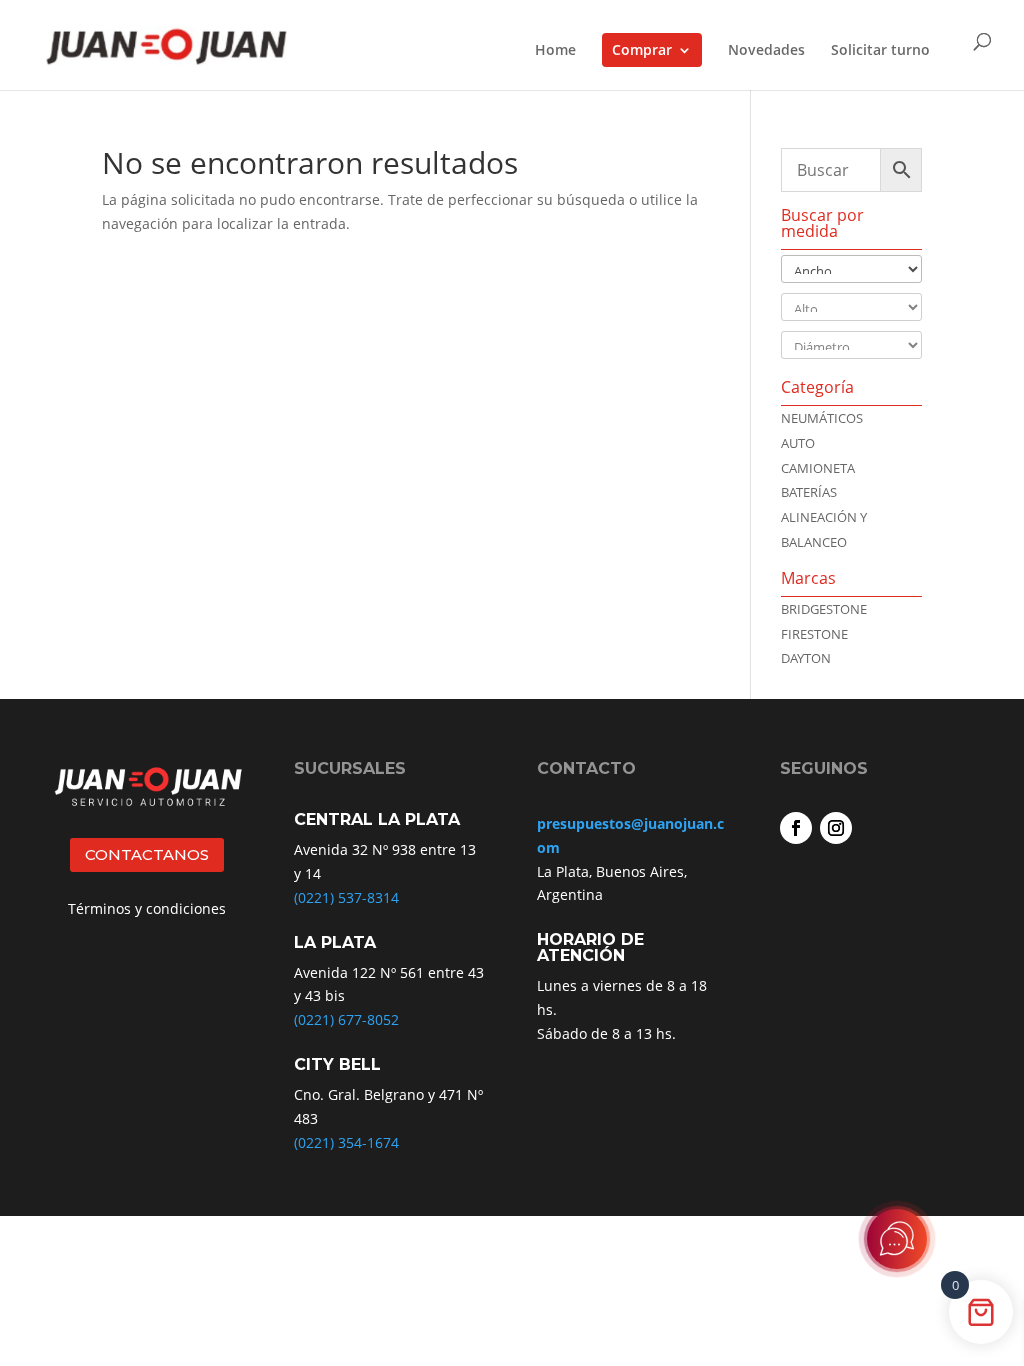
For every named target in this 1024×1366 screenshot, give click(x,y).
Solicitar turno (880, 51)
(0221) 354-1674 (346, 1142)
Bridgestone (824, 609)
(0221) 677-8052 (346, 1019)
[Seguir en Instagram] (836, 828)
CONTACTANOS (147, 854)
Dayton (806, 658)
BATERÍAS (809, 492)
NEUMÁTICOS (822, 418)
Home (555, 51)
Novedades (766, 51)
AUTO (798, 443)
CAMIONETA (818, 468)
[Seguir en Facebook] (796, 828)
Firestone (814, 634)
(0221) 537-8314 (346, 897)
